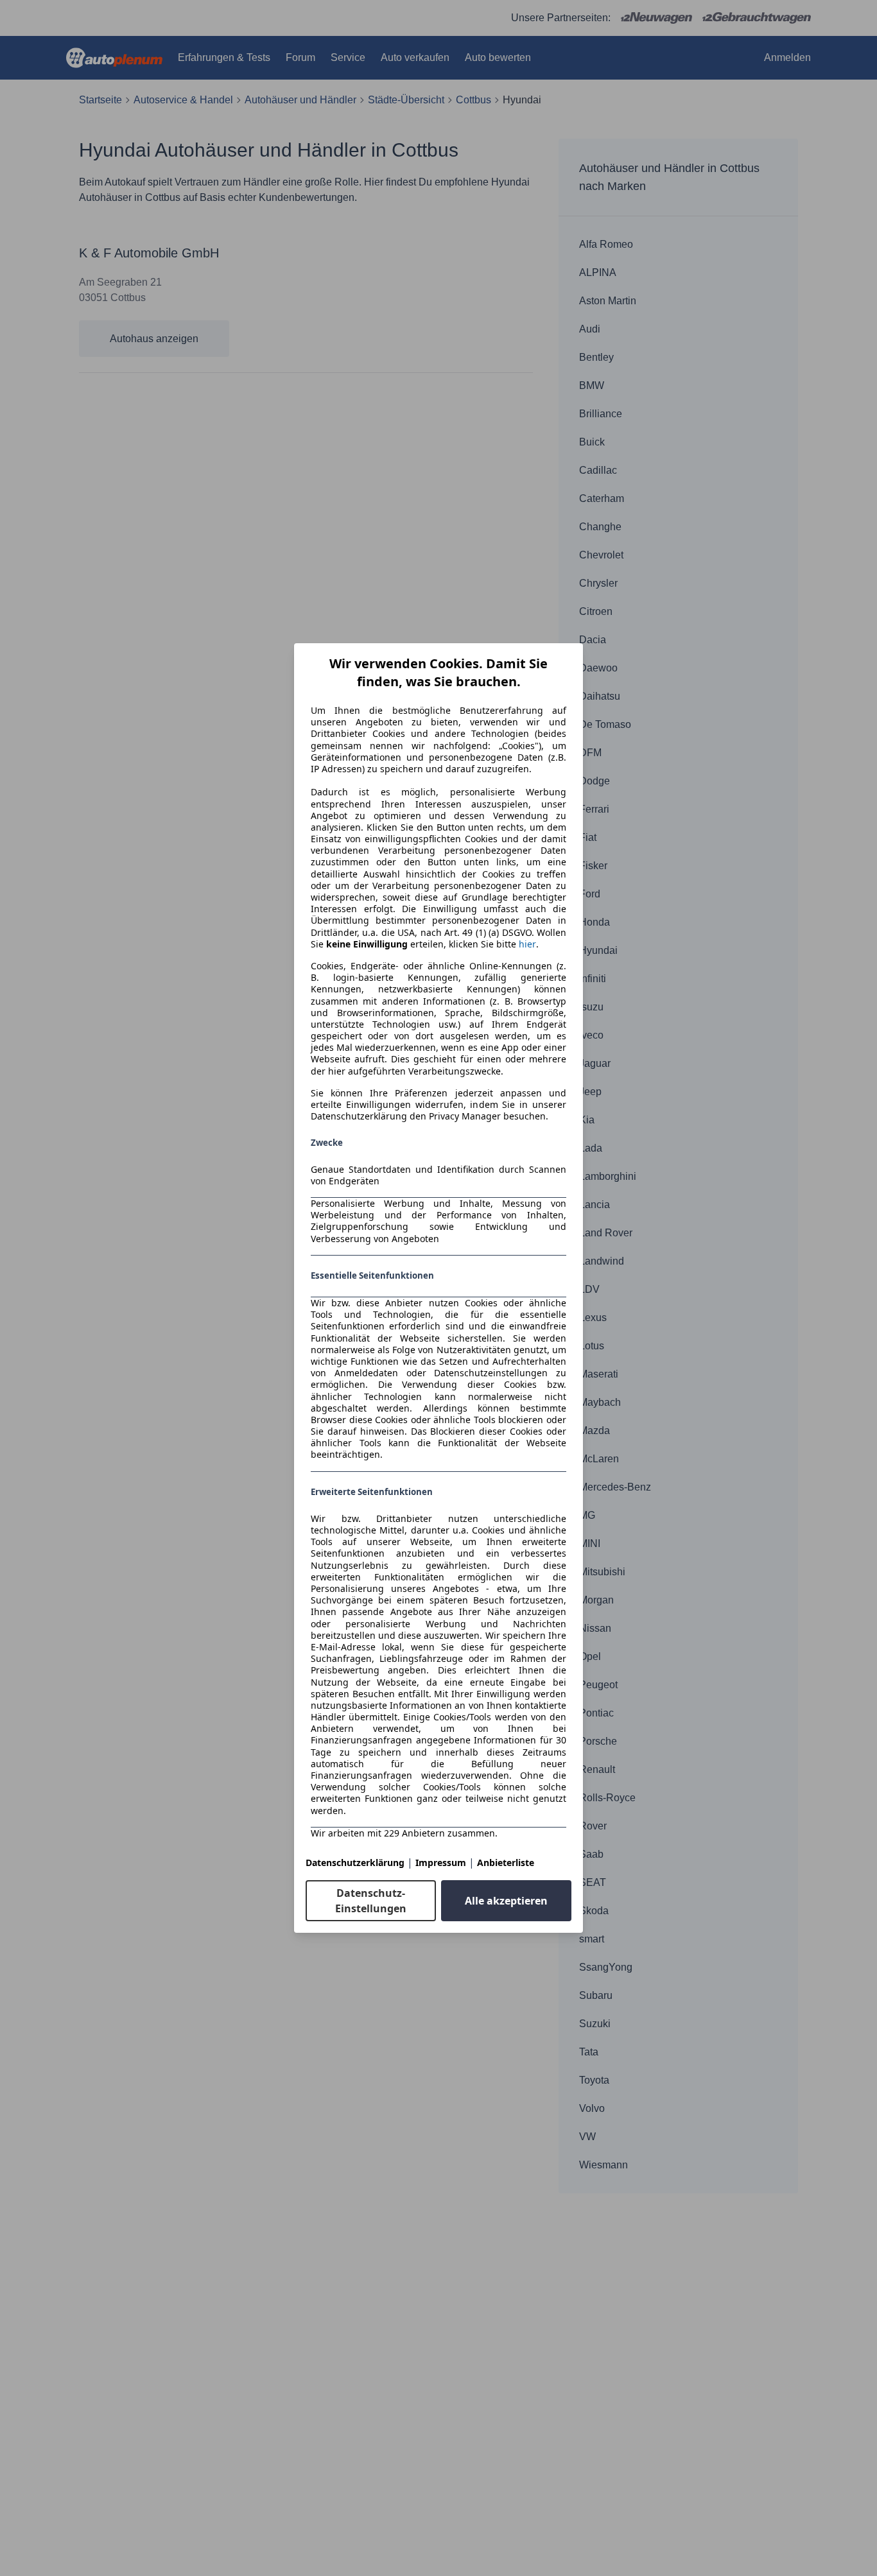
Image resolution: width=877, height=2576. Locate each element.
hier (527, 944)
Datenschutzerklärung (355, 1863)
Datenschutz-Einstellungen (371, 1901)
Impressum (441, 1863)
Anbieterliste (506, 1863)
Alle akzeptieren (506, 1901)
